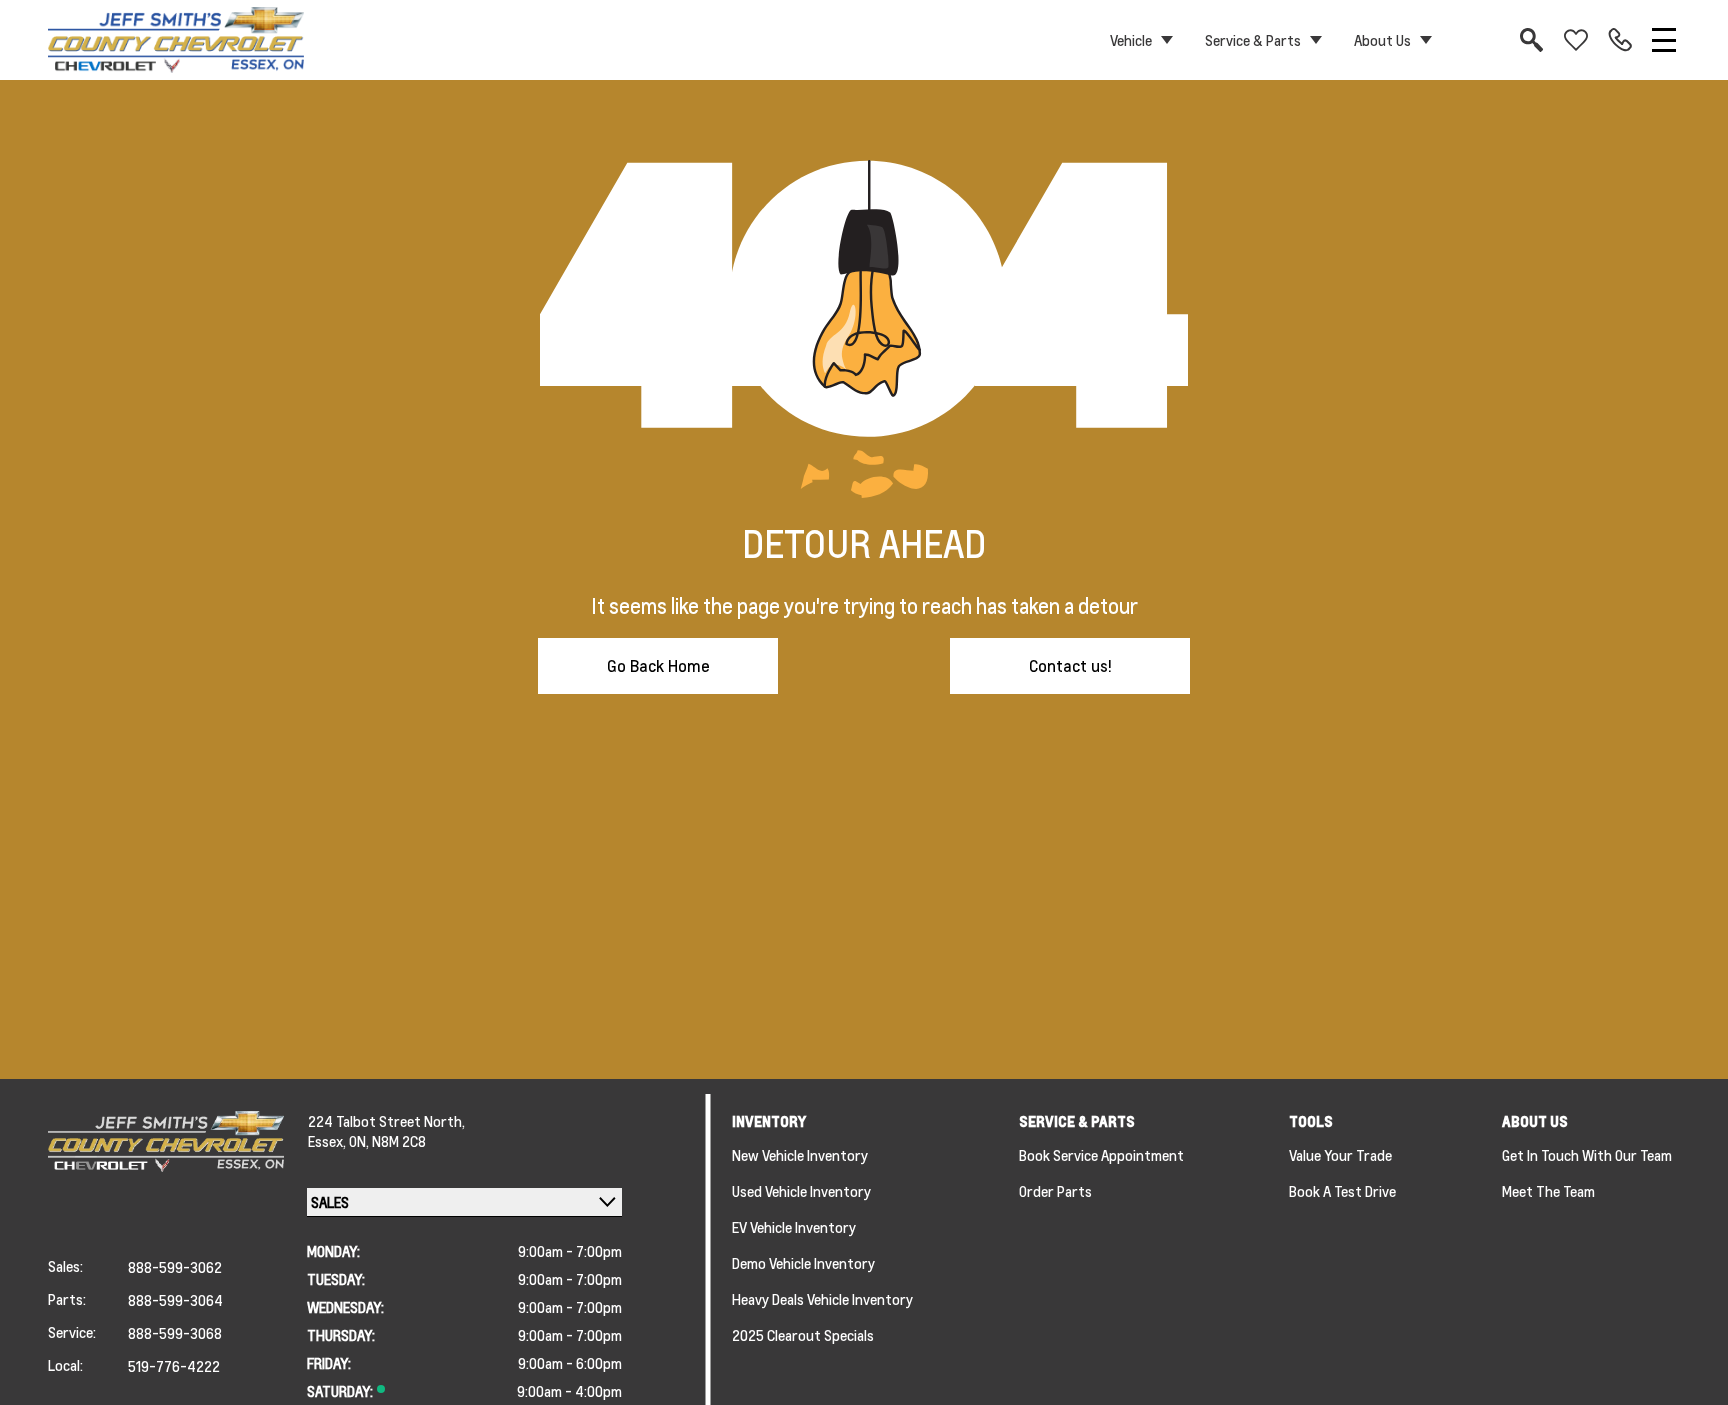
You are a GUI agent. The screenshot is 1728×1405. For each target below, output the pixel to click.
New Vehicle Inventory (800, 1155)
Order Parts (1055, 1191)
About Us (1382, 40)
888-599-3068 (175, 1333)
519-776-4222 (174, 1366)
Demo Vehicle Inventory (803, 1263)
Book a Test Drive (1342, 1191)
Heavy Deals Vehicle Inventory (822, 1299)
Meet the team (1548, 1191)
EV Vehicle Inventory (794, 1227)
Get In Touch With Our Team (1587, 1155)
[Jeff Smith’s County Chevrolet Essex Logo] (176, 40)
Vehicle (1131, 40)
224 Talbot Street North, (386, 1121)
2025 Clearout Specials (803, 1335)
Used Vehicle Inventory (801, 1191)
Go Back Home (658, 665)
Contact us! (1070, 665)
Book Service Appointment (1101, 1155)
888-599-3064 (175, 1300)
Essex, (328, 1141)
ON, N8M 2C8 (387, 1141)
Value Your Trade (1340, 1155)
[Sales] (1620, 40)
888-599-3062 (175, 1267)
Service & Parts (1253, 40)
